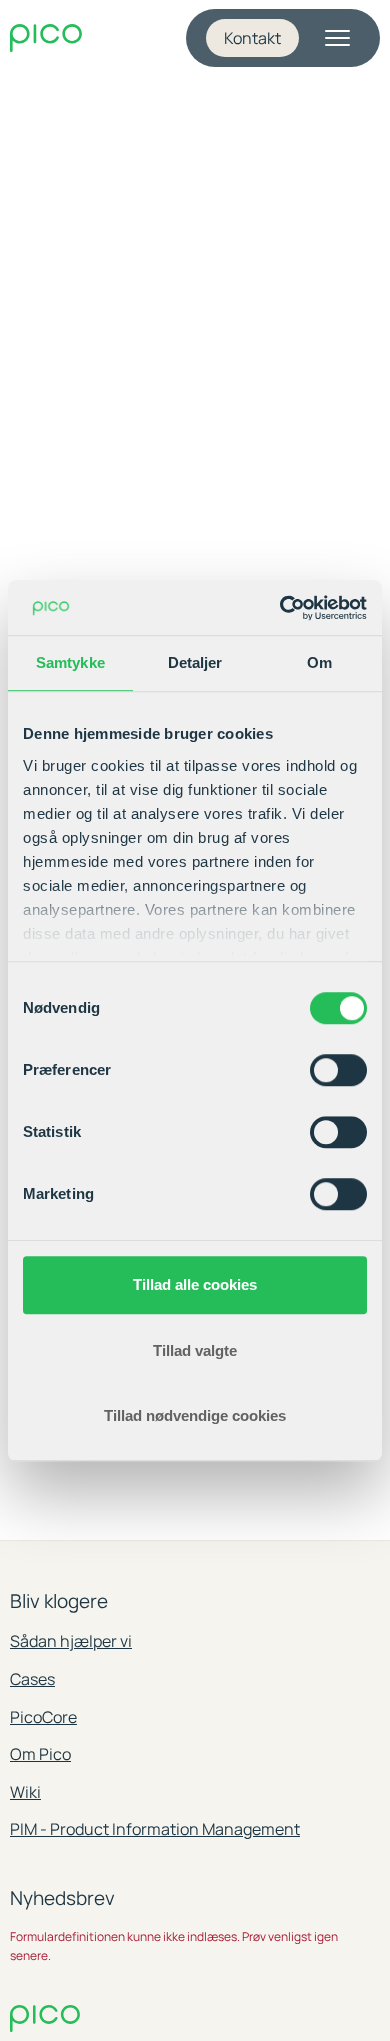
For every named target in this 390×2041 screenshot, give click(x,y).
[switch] (338, 1070)
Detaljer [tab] (195, 662)
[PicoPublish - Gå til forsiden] (46, 38)
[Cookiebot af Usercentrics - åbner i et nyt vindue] (280, 608)
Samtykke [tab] (70, 662)
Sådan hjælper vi (71, 1641)
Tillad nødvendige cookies (195, 1415)
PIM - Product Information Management (155, 1829)
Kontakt (252, 38)
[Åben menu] (337, 38)
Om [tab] (319, 662)
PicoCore (43, 1717)
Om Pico (40, 1754)
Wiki (25, 1792)
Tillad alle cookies (195, 1284)
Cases (32, 1679)
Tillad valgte (195, 1350)
